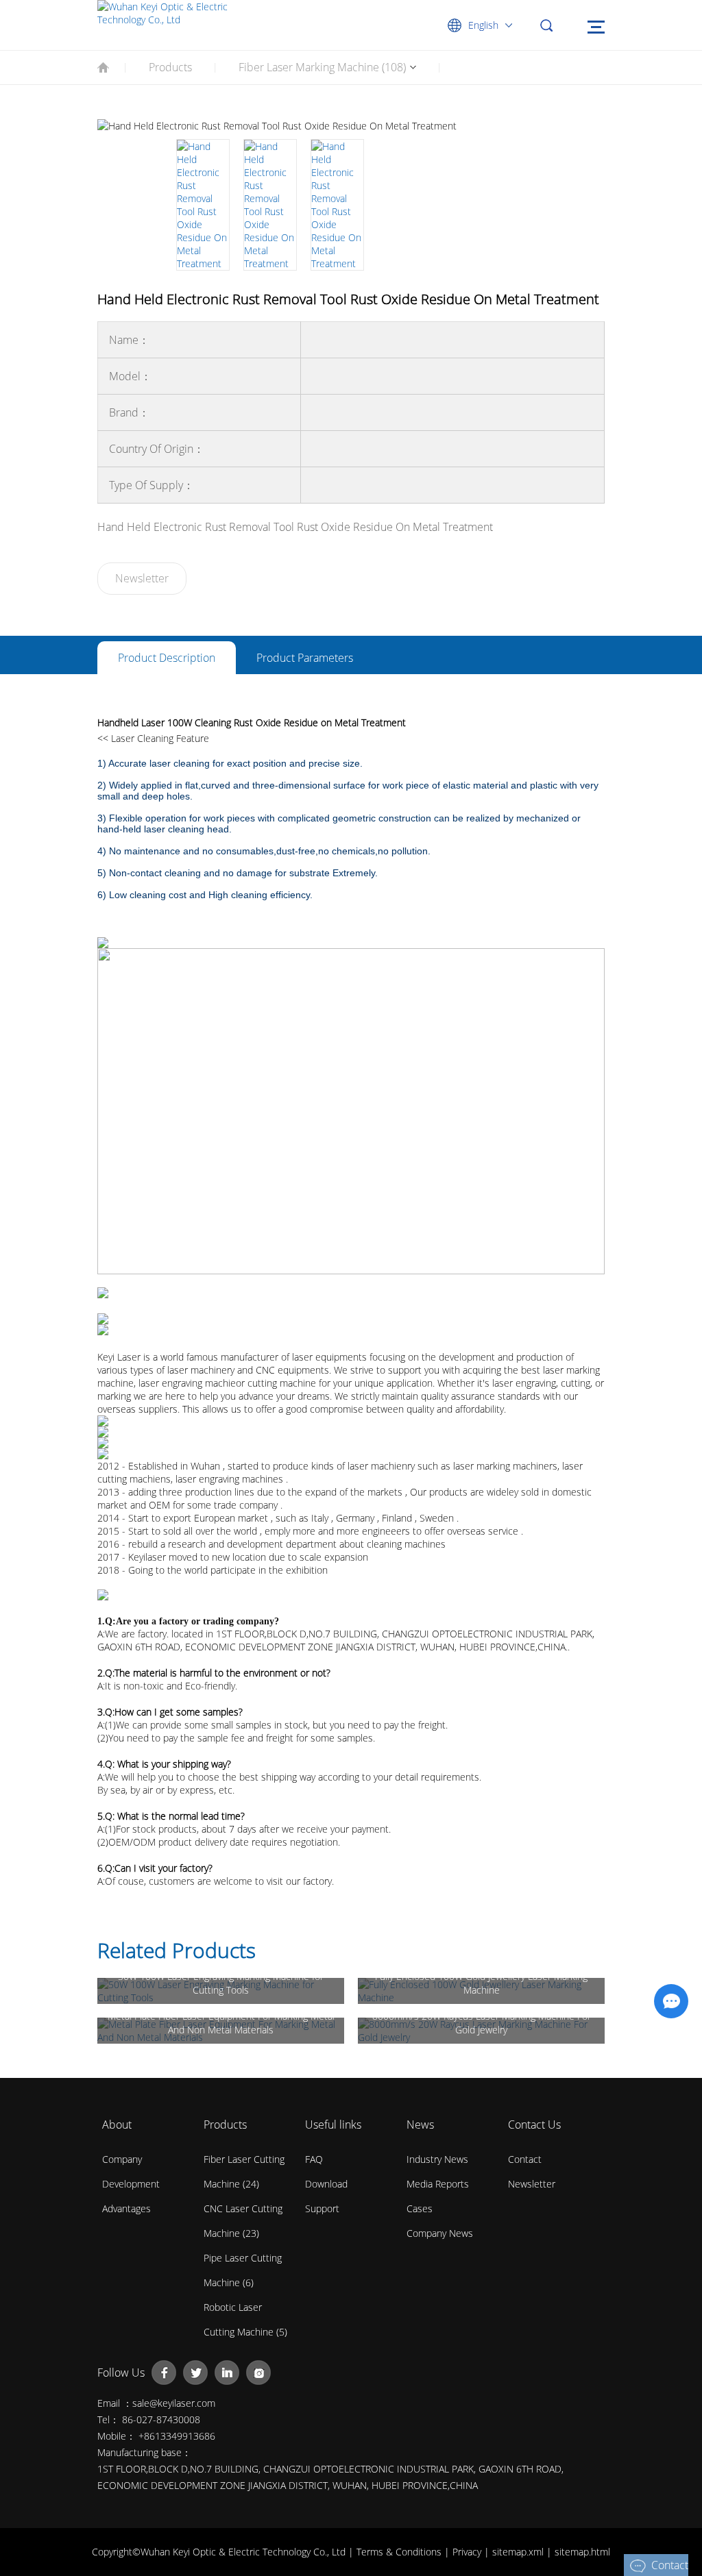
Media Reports (438, 2184)
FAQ (314, 2159)
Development (131, 2184)
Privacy (468, 2552)
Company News (440, 2233)
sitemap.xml (519, 2552)
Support (322, 2208)
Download (326, 2184)
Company (122, 2159)
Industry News (437, 2159)
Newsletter (142, 578)
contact (525, 2159)
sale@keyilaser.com (174, 2403)
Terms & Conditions (400, 2552)
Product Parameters (305, 658)
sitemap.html (582, 2552)
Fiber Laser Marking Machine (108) (322, 67)
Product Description (167, 658)
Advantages (126, 2208)
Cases (420, 2208)
